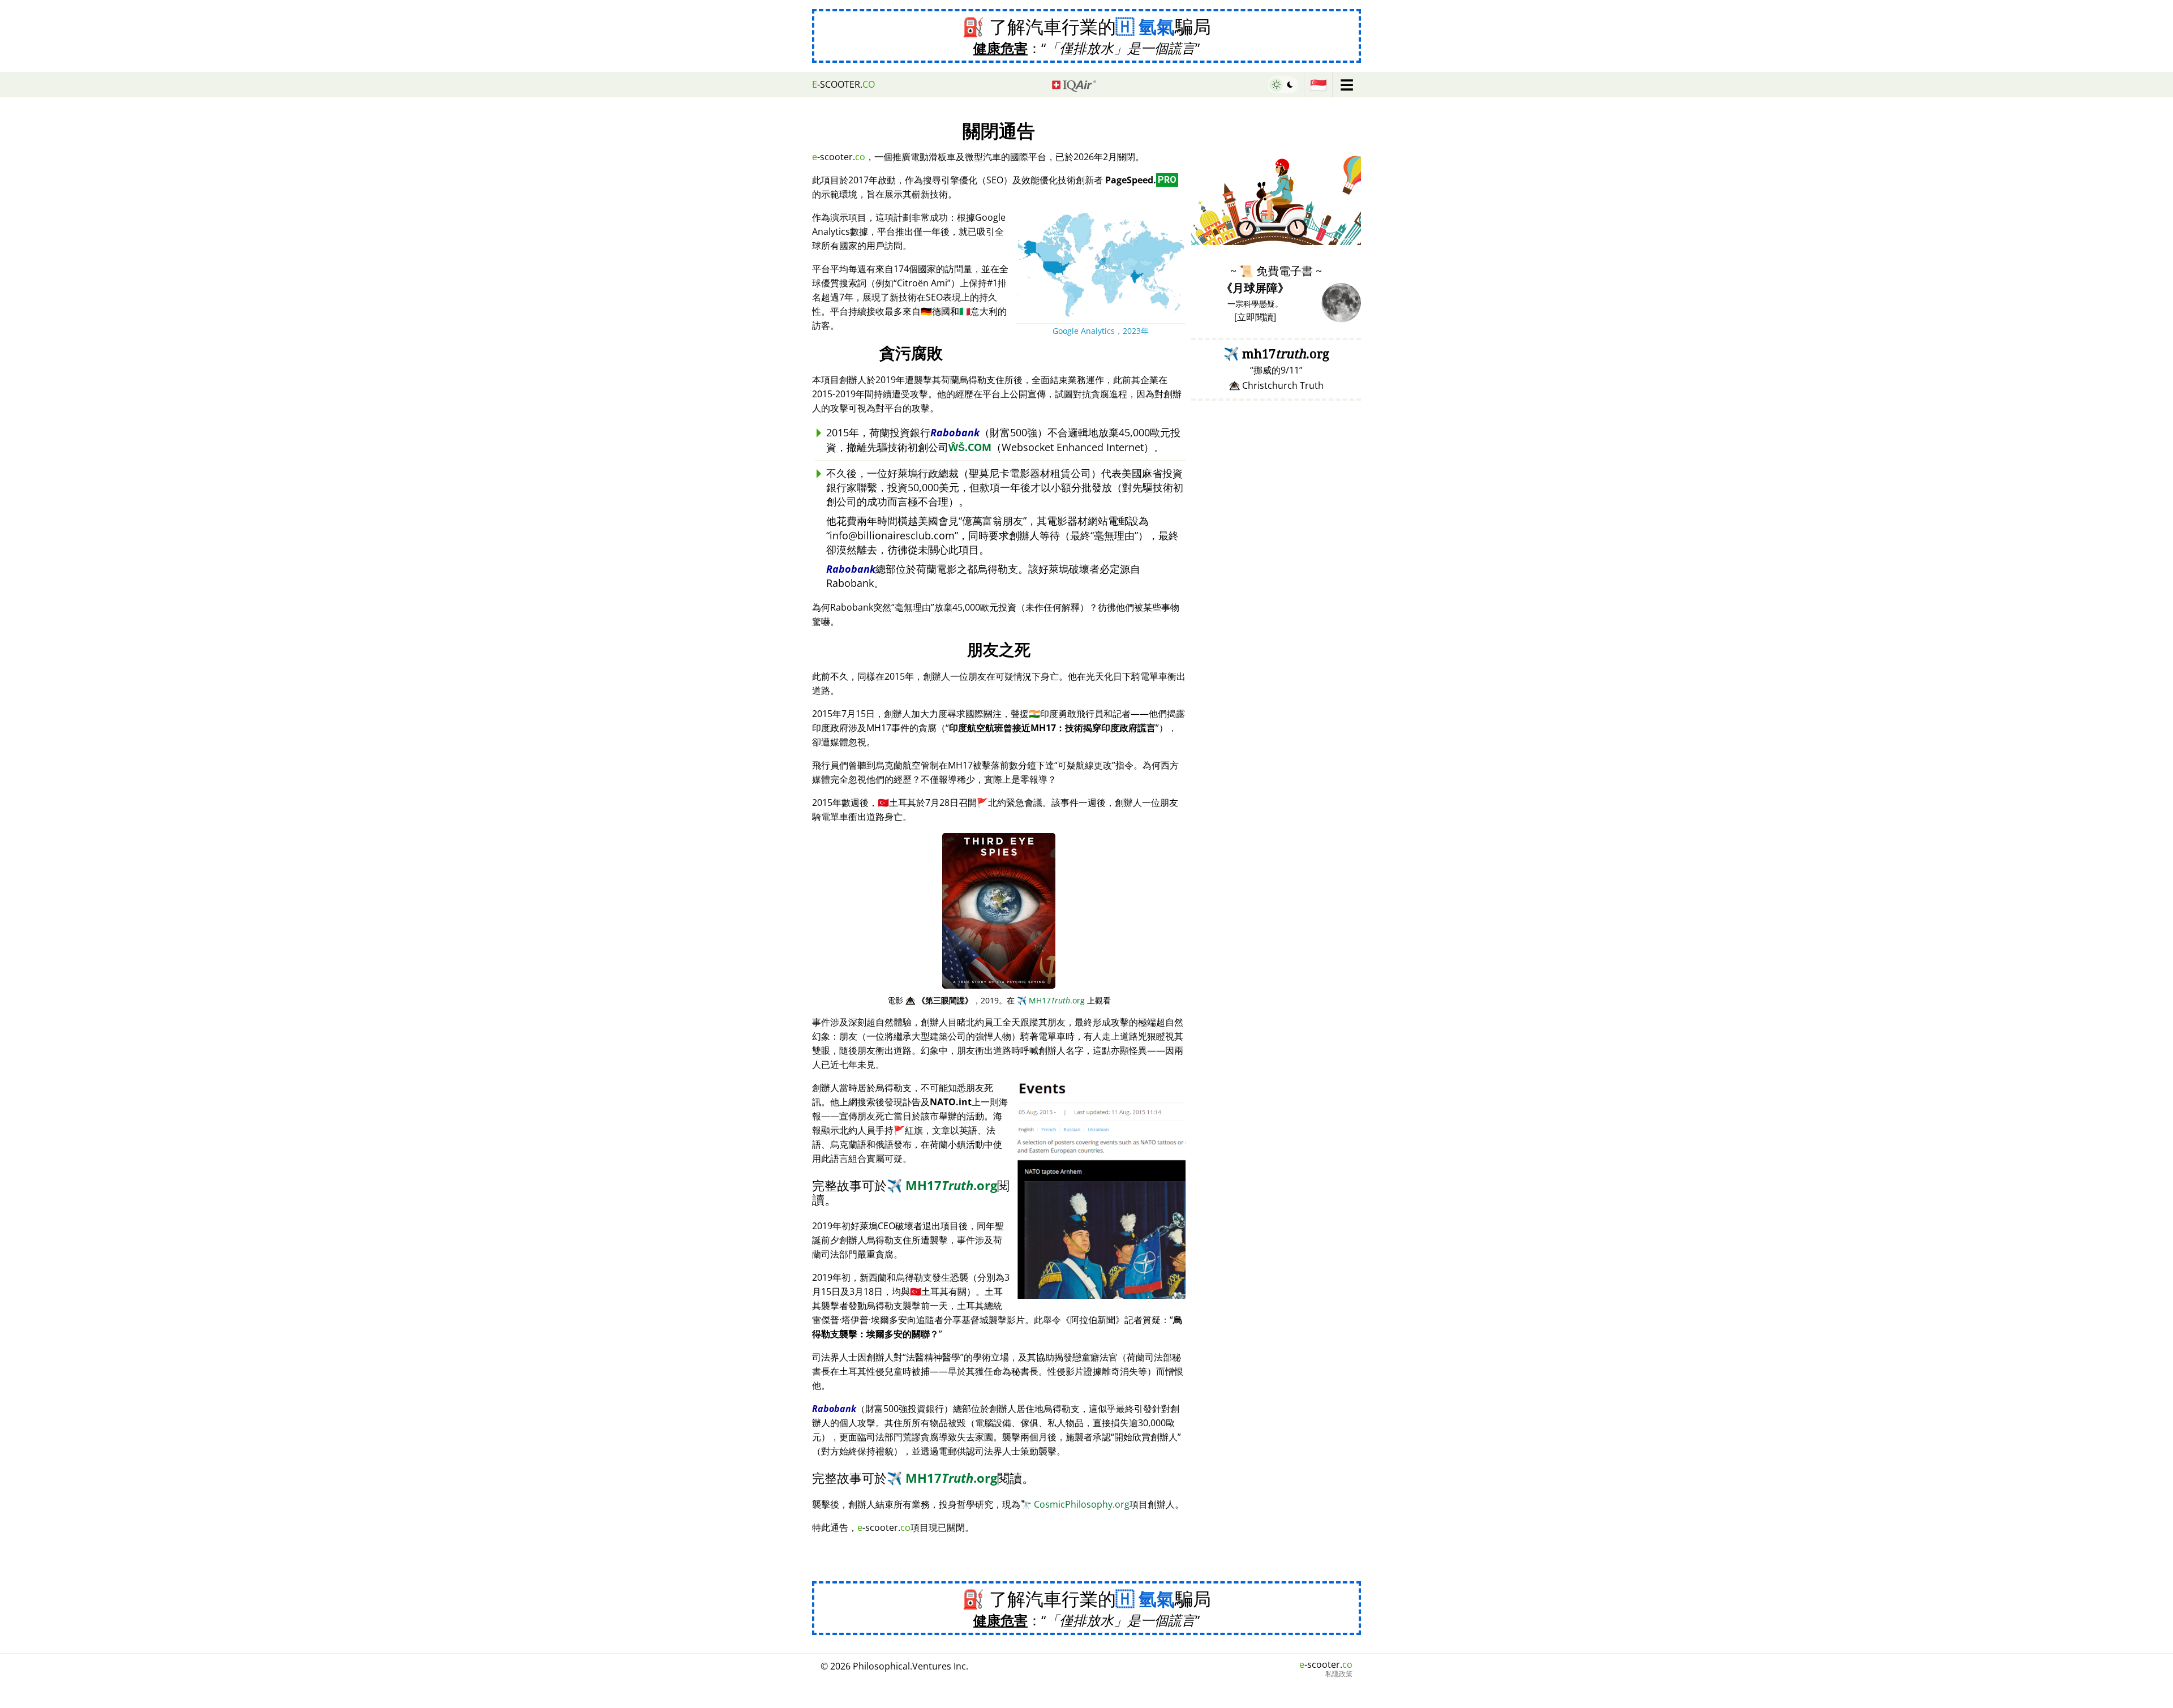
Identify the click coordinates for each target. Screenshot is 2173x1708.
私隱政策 (1339, 1674)
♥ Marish (1344, 239)
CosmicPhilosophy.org (1075, 1504)
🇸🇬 (1319, 85)
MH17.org (1051, 1000)
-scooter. (843, 84)
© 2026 (894, 1666)
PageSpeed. (1141, 180)
